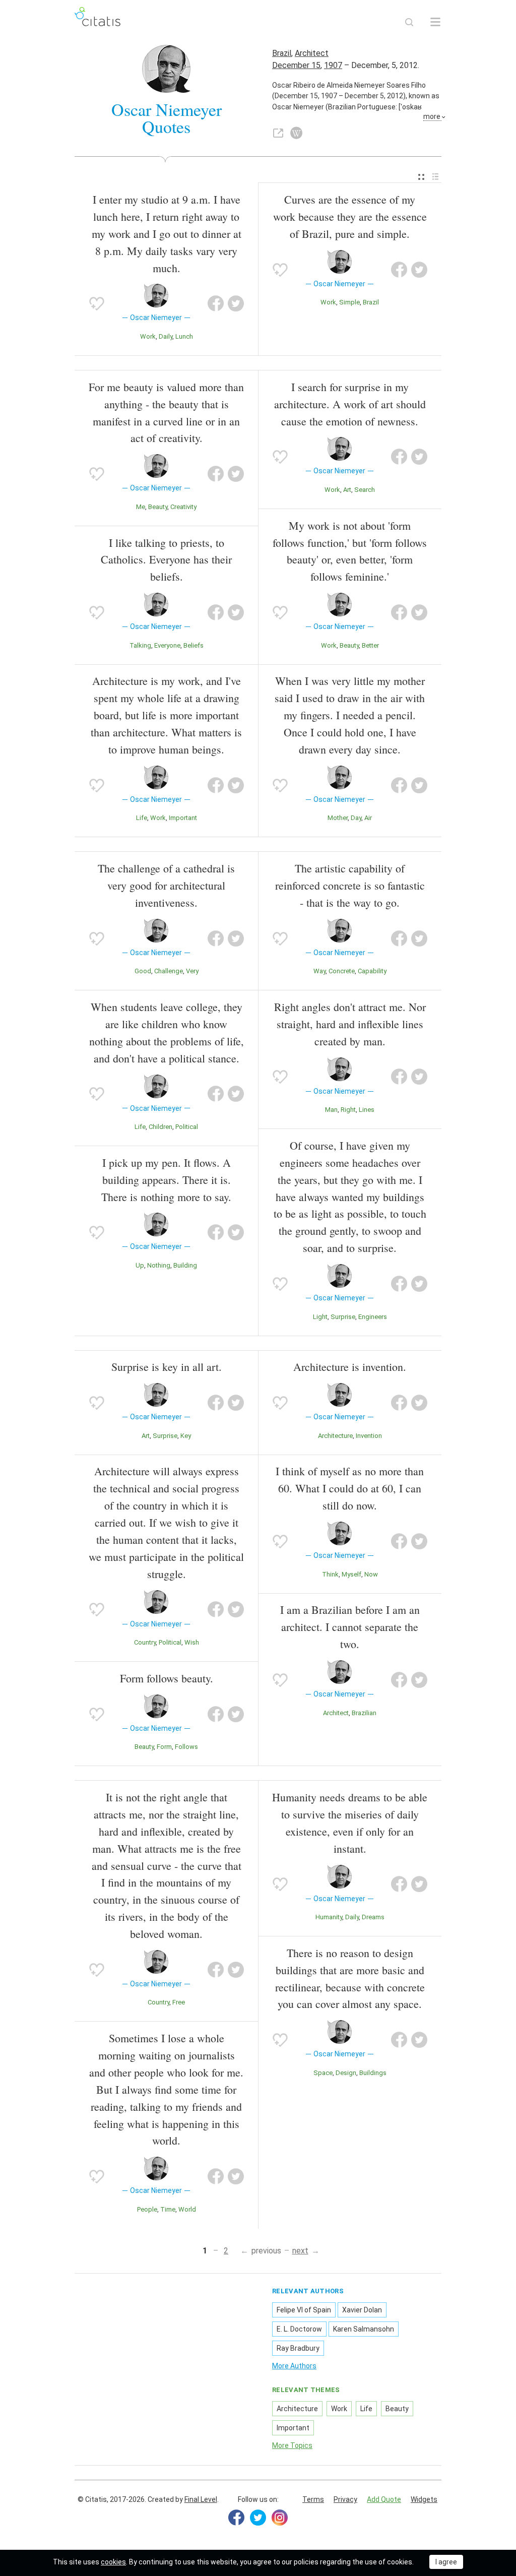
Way (319, 971)
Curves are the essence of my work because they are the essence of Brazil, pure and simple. (350, 216)
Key (186, 1436)
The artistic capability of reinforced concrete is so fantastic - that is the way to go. (350, 885)
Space (323, 2073)
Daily (166, 336)
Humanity (329, 1917)
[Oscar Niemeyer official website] (278, 133)
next (300, 2251)
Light (320, 1317)
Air (368, 818)
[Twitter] (258, 2518)
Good (143, 971)
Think (330, 1574)
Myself (351, 1574)
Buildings (373, 2073)
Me (141, 507)
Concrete (342, 971)
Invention (369, 1436)
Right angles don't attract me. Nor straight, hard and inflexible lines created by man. (350, 1024)
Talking (140, 645)
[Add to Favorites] (97, 303)
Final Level (201, 2499)
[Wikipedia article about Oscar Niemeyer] (296, 133)
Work (148, 336)
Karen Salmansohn (364, 2329)
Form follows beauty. (167, 1678)
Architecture (335, 1436)
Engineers (373, 1317)
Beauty (158, 507)
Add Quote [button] (384, 2499)
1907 (333, 65)
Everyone (167, 645)
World (187, 2209)
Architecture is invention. (350, 1367)
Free (179, 2002)
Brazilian (364, 1713)
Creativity (183, 507)
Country (145, 1642)
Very (192, 971)
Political (187, 1127)
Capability (372, 971)
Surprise (343, 1317)
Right (348, 1110)
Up (140, 1265)
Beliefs (193, 645)
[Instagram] (280, 2518)
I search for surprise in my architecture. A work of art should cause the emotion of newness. (350, 404)
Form (164, 1747)
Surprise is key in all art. (167, 1367)
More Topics (292, 2445)
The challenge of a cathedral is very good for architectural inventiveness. (166, 885)
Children (160, 1127)
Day (356, 818)
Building (185, 1265)
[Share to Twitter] (236, 303)
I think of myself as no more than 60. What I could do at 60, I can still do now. (350, 1488)
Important (183, 818)
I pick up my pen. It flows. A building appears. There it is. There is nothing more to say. (166, 1180)
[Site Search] (409, 22)
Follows (186, 1747)
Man (331, 1110)
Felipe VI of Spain (304, 2310)
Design (346, 2073)
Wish (192, 1642)
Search (365, 490)
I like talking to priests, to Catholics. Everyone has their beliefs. (166, 560)
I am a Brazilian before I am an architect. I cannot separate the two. (350, 1627)
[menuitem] (421, 177)
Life (142, 818)
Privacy (345, 2499)
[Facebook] (236, 2518)
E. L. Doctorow (299, 2329)
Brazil (282, 53)
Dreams (373, 1917)
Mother (338, 818)
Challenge (169, 971)
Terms (313, 2499)
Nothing (159, 1265)
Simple (349, 302)
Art (347, 490)
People (147, 2209)
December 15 (296, 65)
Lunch (184, 336)
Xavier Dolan (362, 2310)
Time (168, 2209)
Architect (312, 53)
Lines (367, 1110)
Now (371, 1574)
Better (370, 645)
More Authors (294, 2366)
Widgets (424, 2499)
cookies (113, 2562)
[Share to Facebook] (216, 303)
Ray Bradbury (298, 2348)
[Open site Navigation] (435, 22)
